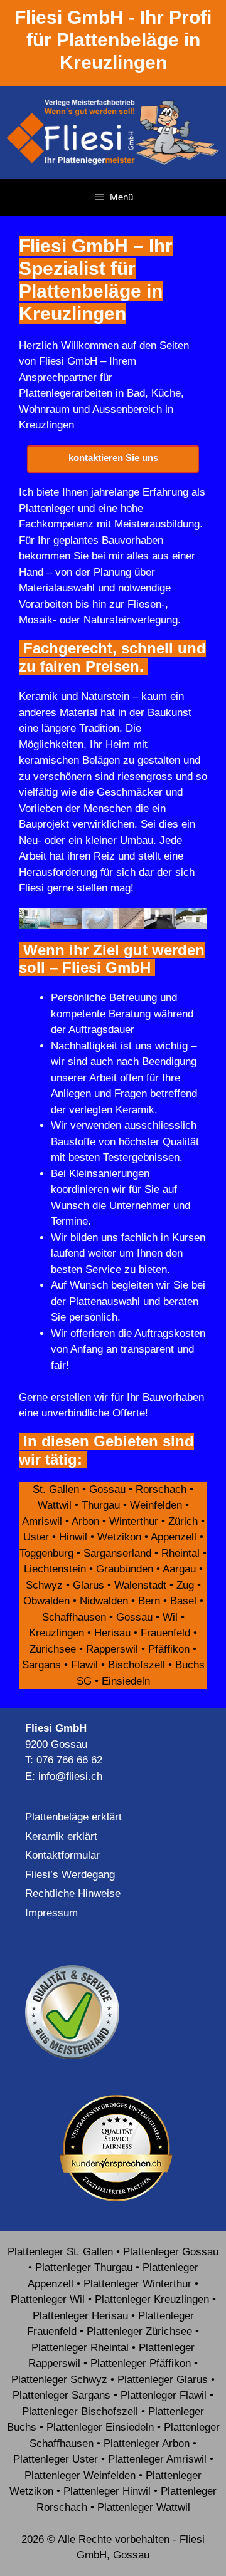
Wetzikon (119, 1537)
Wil (170, 1617)
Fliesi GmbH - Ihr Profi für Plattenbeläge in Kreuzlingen (113, 40)
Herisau (112, 1633)
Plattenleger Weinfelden (80, 2475)
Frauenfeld (165, 1633)
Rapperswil (112, 1649)
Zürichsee (53, 1649)
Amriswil (42, 1521)
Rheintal (180, 1553)
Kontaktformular (62, 1855)
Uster (36, 1537)
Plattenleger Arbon (147, 2444)
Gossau (107, 1489)
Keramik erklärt (61, 1836)
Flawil (84, 1665)
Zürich (183, 1521)
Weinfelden (156, 1505)
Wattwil (55, 1505)
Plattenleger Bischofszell (80, 2412)
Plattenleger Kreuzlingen (152, 2299)
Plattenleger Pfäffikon (141, 2363)
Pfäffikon (169, 1649)
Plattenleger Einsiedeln (100, 2427)
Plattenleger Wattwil (144, 2507)
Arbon (85, 1521)
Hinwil (73, 1537)
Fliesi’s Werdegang (70, 1875)
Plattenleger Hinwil (107, 2491)
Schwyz (44, 1585)
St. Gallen (56, 1489)
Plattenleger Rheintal (80, 2348)
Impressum (51, 1913)
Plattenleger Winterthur (137, 2284)
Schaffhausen (74, 1617)
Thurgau (101, 1505)
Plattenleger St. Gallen (60, 2252)
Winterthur (134, 1521)
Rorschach (161, 1489)
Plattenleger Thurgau (84, 2267)
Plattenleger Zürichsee (139, 2331)
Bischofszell (137, 1665)
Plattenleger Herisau (80, 2316)
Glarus (89, 1585)
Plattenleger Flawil (164, 2395)
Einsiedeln (126, 1681)
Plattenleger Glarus (163, 2380)
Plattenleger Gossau (171, 2252)
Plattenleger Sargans (62, 2395)
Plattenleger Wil (48, 2299)
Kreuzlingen (56, 1633)
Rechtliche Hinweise (73, 1893)
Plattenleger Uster (56, 2459)
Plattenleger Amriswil (157, 2459)
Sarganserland (117, 1553)
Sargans (41, 1665)
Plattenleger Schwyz (59, 2380)
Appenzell (174, 1537)
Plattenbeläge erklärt (73, 1817)
